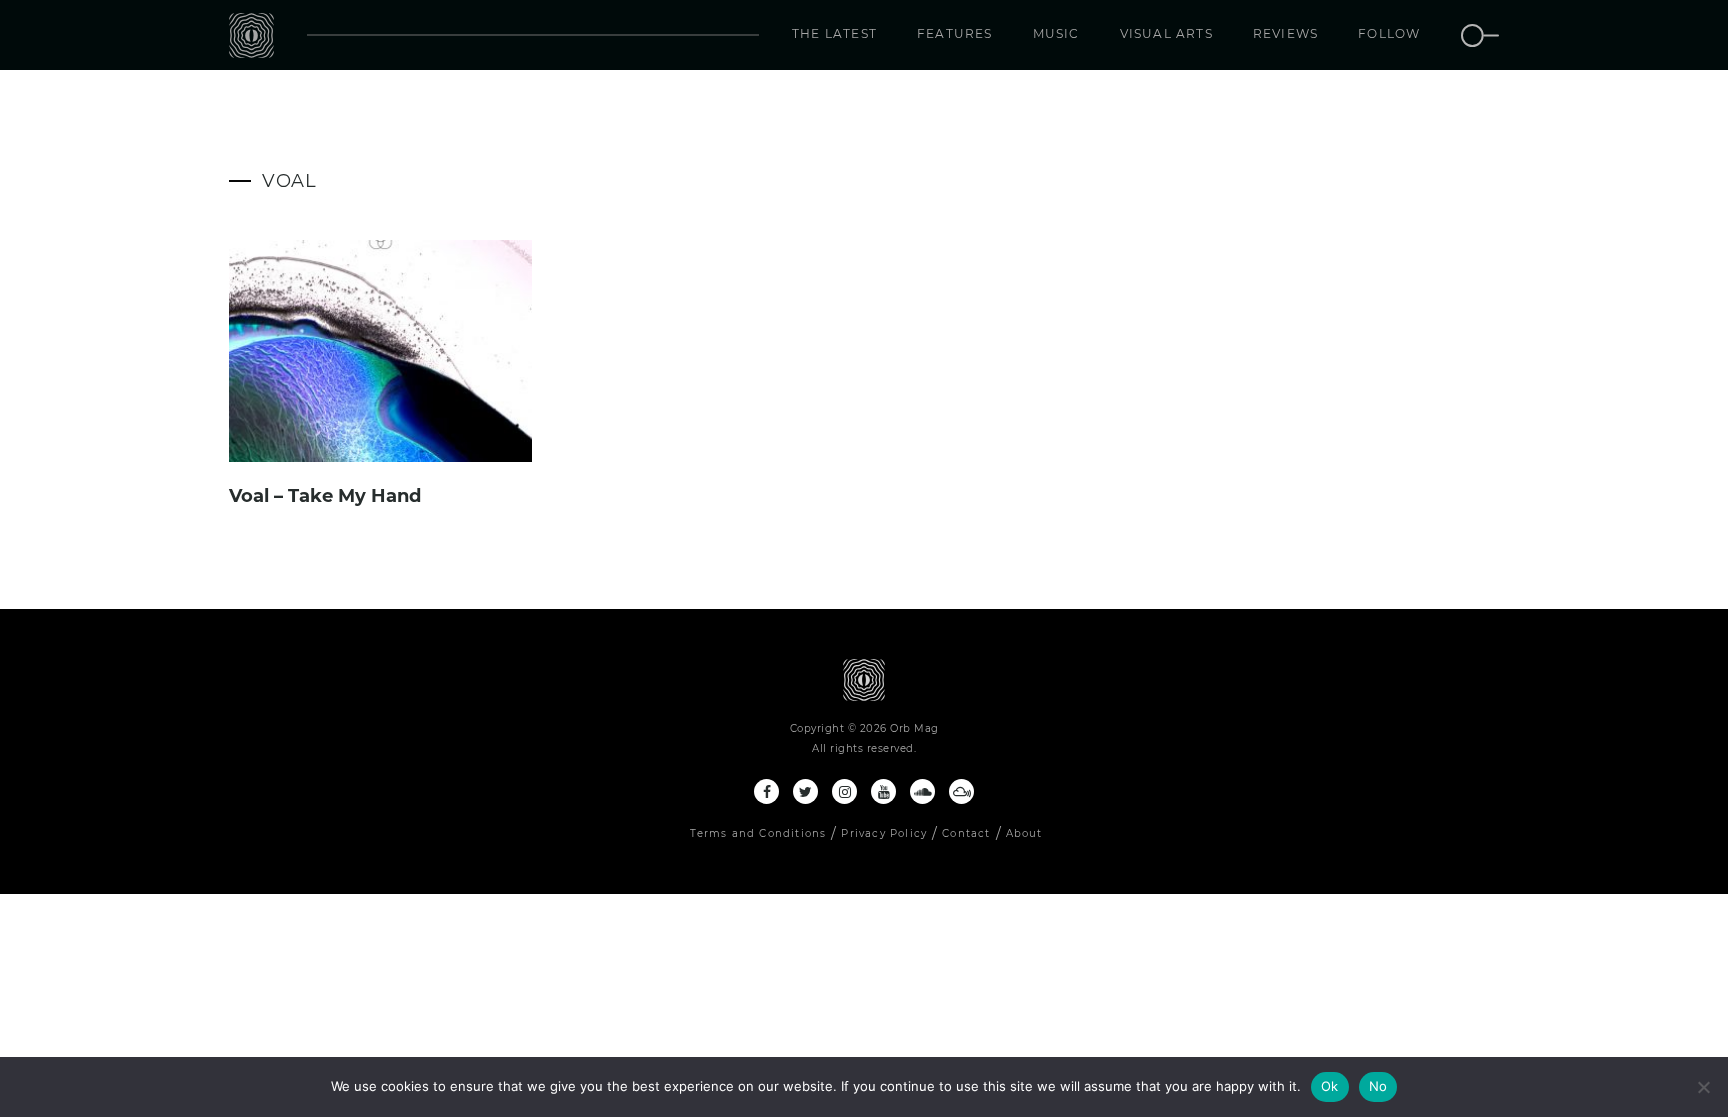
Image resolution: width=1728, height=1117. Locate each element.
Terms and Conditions (758, 833)
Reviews (1285, 33)
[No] (1703, 1087)
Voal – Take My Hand (325, 496)
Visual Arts (1166, 33)
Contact (966, 833)
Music (1056, 33)
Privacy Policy (884, 833)
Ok (1330, 1086)
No (1378, 1086)
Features (955, 33)
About (1024, 833)
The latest (834, 33)
